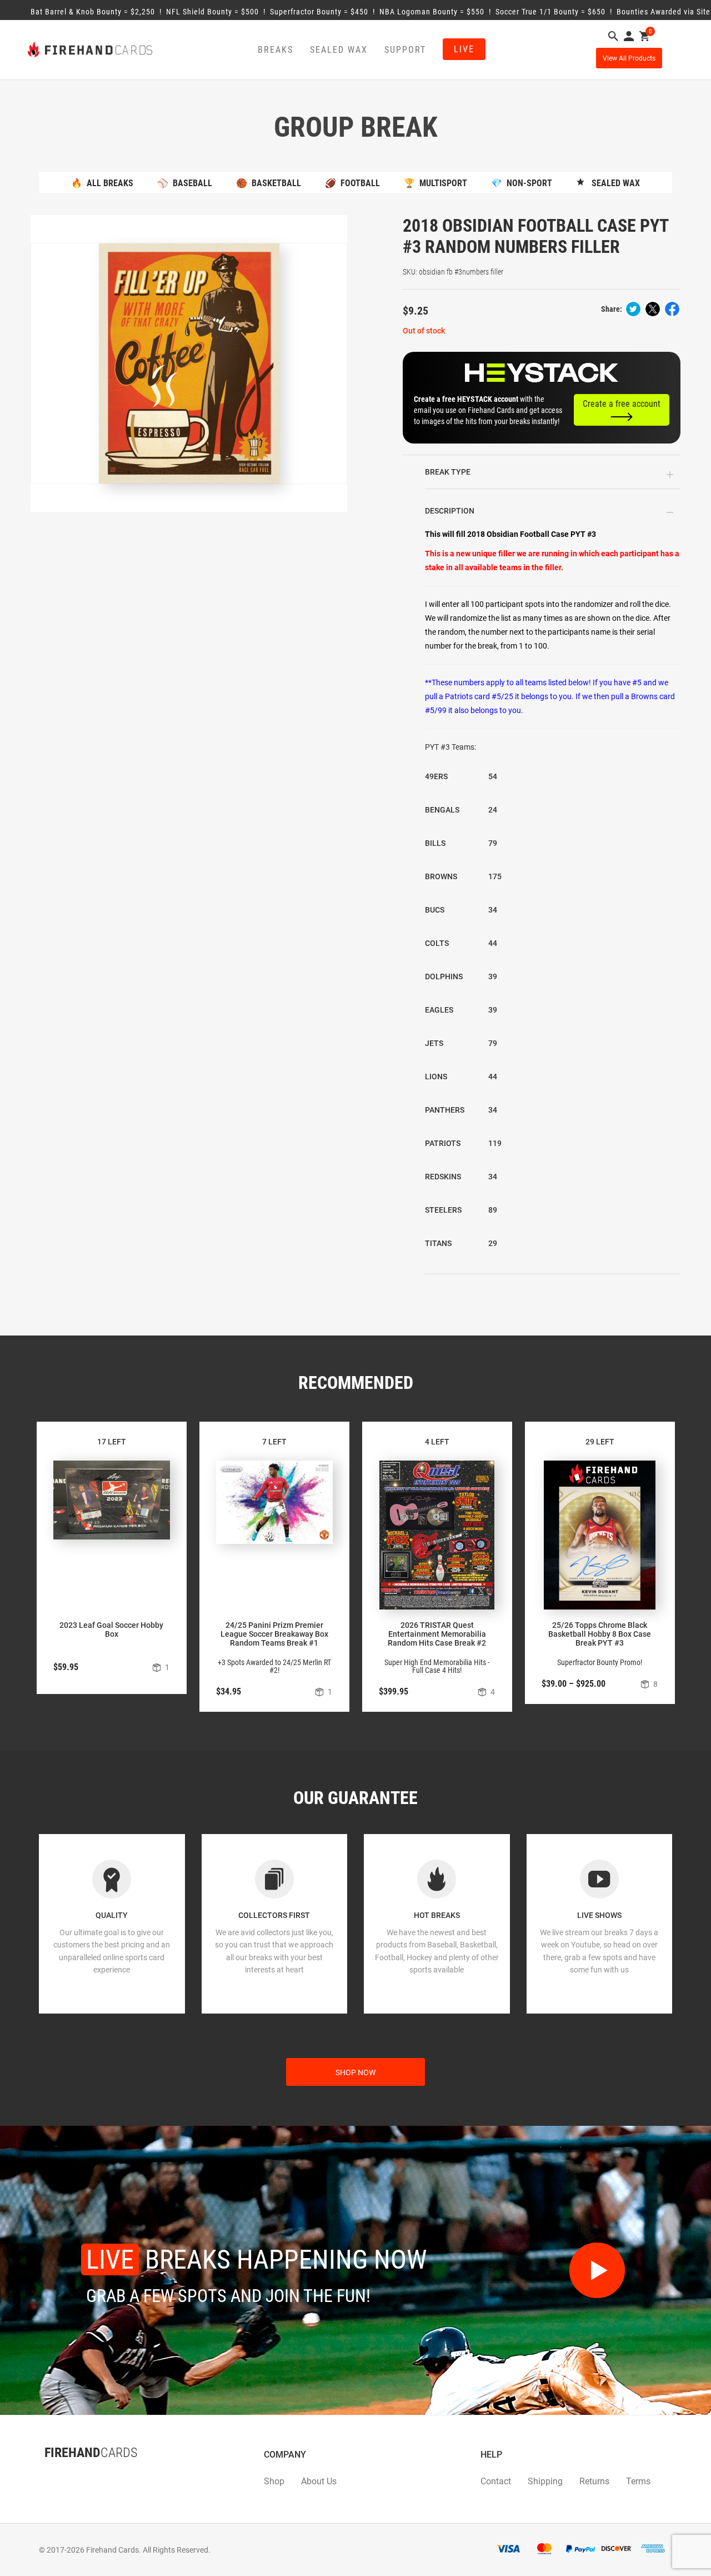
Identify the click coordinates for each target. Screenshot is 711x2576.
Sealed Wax (339, 50)
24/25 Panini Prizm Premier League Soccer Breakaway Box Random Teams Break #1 (274, 1634)
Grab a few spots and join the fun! (228, 2296)
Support (405, 50)
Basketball (269, 183)
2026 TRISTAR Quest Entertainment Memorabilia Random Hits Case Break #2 (437, 1634)
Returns (594, 2481)
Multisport (435, 183)
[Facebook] (44, 2475)
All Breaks (102, 183)
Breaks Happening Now (257, 2259)
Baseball (185, 183)
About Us (319, 2481)
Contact (496, 2481)
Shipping (545, 2481)
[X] (56, 2475)
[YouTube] (78, 2475)
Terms (638, 2481)
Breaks (276, 50)
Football (352, 183)
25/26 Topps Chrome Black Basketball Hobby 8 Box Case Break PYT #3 (600, 1634)
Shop (274, 2481)
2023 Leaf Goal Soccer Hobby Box (111, 1630)
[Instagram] (67, 2475)
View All (629, 58)
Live (464, 49)
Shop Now (355, 2072)
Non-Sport (522, 183)
